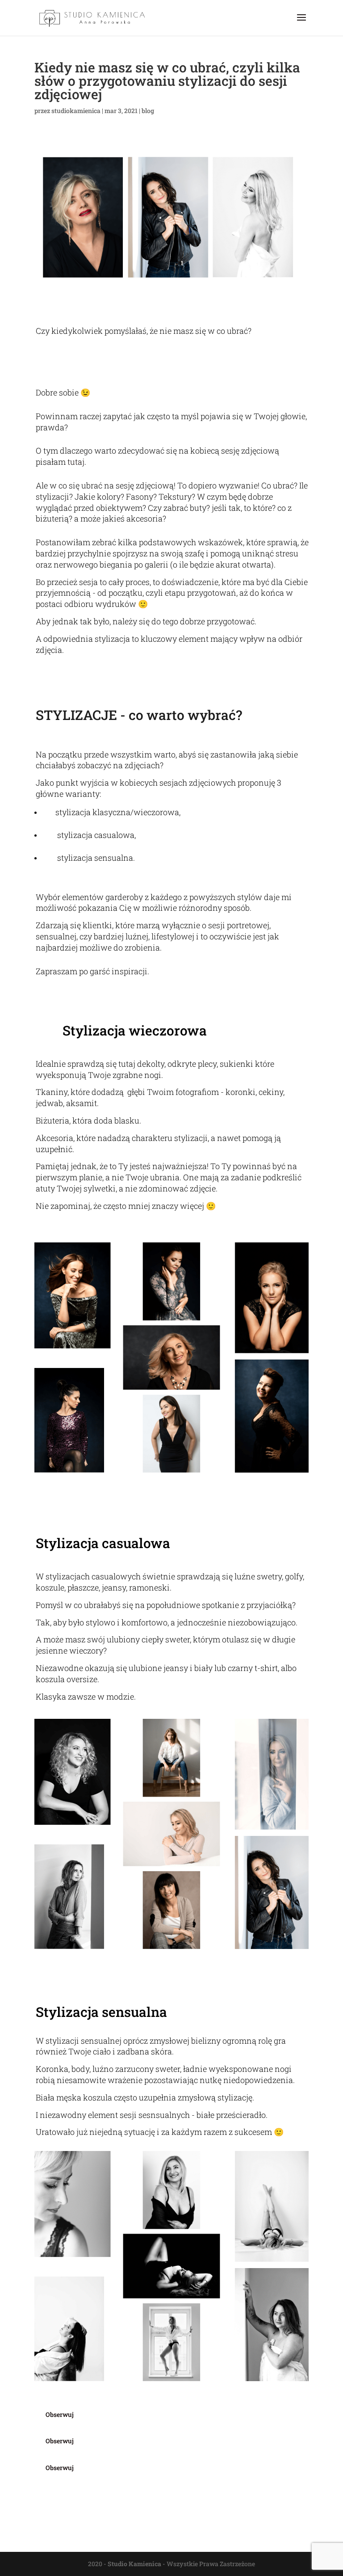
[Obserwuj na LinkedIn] (176, 2455)
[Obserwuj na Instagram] (176, 2428)
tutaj (76, 462)
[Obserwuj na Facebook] (176, 2402)
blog (148, 111)
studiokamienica (76, 111)
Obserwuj (60, 2414)
